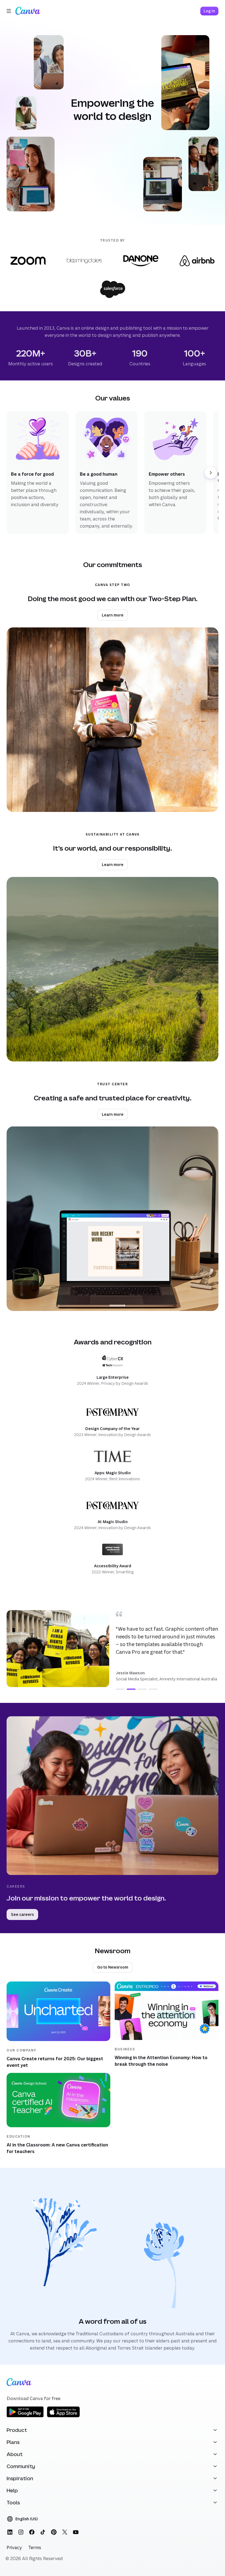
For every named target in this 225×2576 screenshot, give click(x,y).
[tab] (120, 1689)
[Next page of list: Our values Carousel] (211, 473)
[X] (65, 2532)
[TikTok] (43, 2532)
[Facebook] (32, 2532)
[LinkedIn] (10, 2532)
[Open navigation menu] (9, 11)
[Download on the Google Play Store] (25, 2416)
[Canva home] (28, 11)
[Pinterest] (54, 2532)
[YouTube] (76, 2532)
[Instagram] (21, 2532)
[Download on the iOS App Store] (63, 2416)
